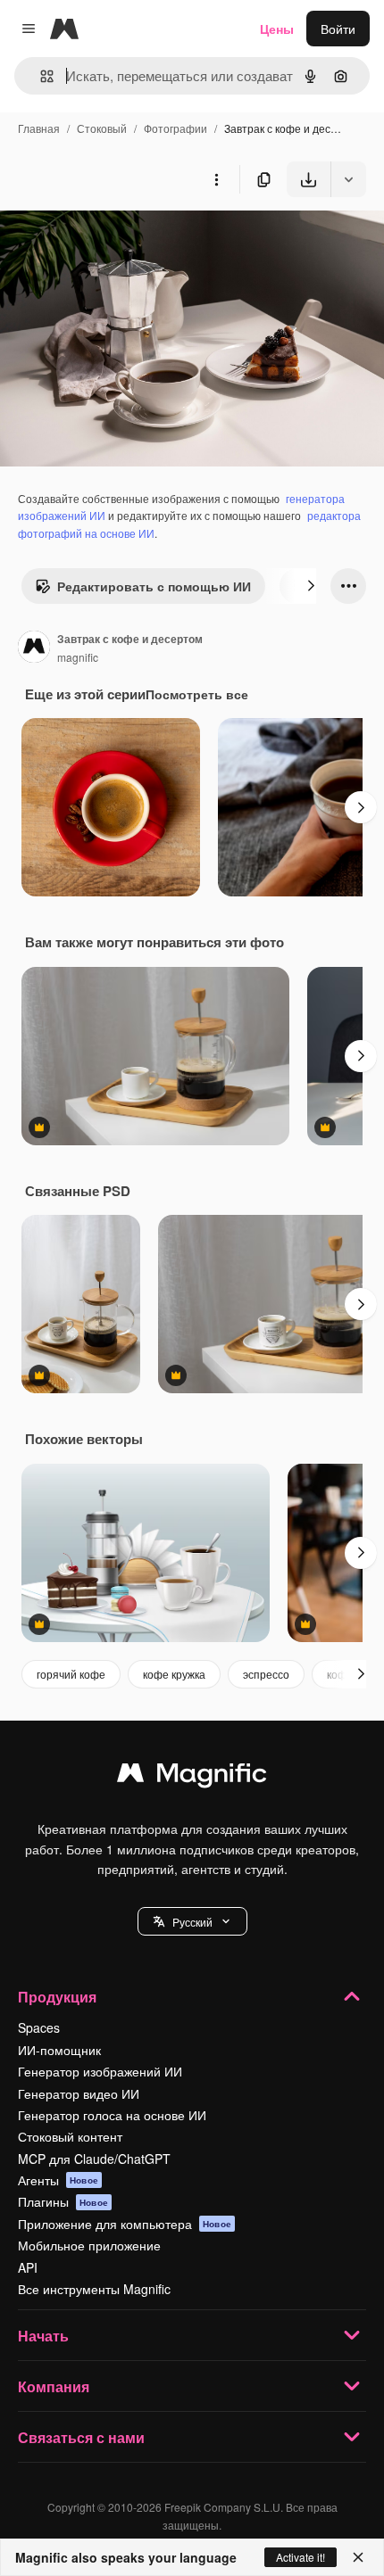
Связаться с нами (81, 2437)
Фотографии (175, 128)
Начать (43, 2336)
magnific (78, 657)
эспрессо (266, 1674)
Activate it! (301, 2557)
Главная (39, 128)
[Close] (358, 2557)
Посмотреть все (197, 694)
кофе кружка (174, 1674)
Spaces (39, 2027)
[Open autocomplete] (40, 76)
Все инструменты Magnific (94, 2289)
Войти (338, 29)
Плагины (63, 2201)
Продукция (57, 1997)
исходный (120, 239)
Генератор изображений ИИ (100, 2071)
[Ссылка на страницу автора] (34, 648)
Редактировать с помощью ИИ (154, 586)
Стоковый (102, 128)
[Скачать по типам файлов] (348, 179)
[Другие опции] (216, 179)
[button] (192, 1921)
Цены (277, 29)
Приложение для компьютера (125, 2224)
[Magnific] (192, 1777)
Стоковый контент (70, 2136)
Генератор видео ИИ (79, 2093)
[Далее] (311, 586)
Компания (54, 2386)
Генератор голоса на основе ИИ (112, 2115)
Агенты (58, 2180)
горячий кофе (71, 1674)
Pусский (192, 1922)
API (28, 2267)
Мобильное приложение (89, 2245)
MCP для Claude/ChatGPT (94, 2159)
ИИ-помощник (59, 2050)
